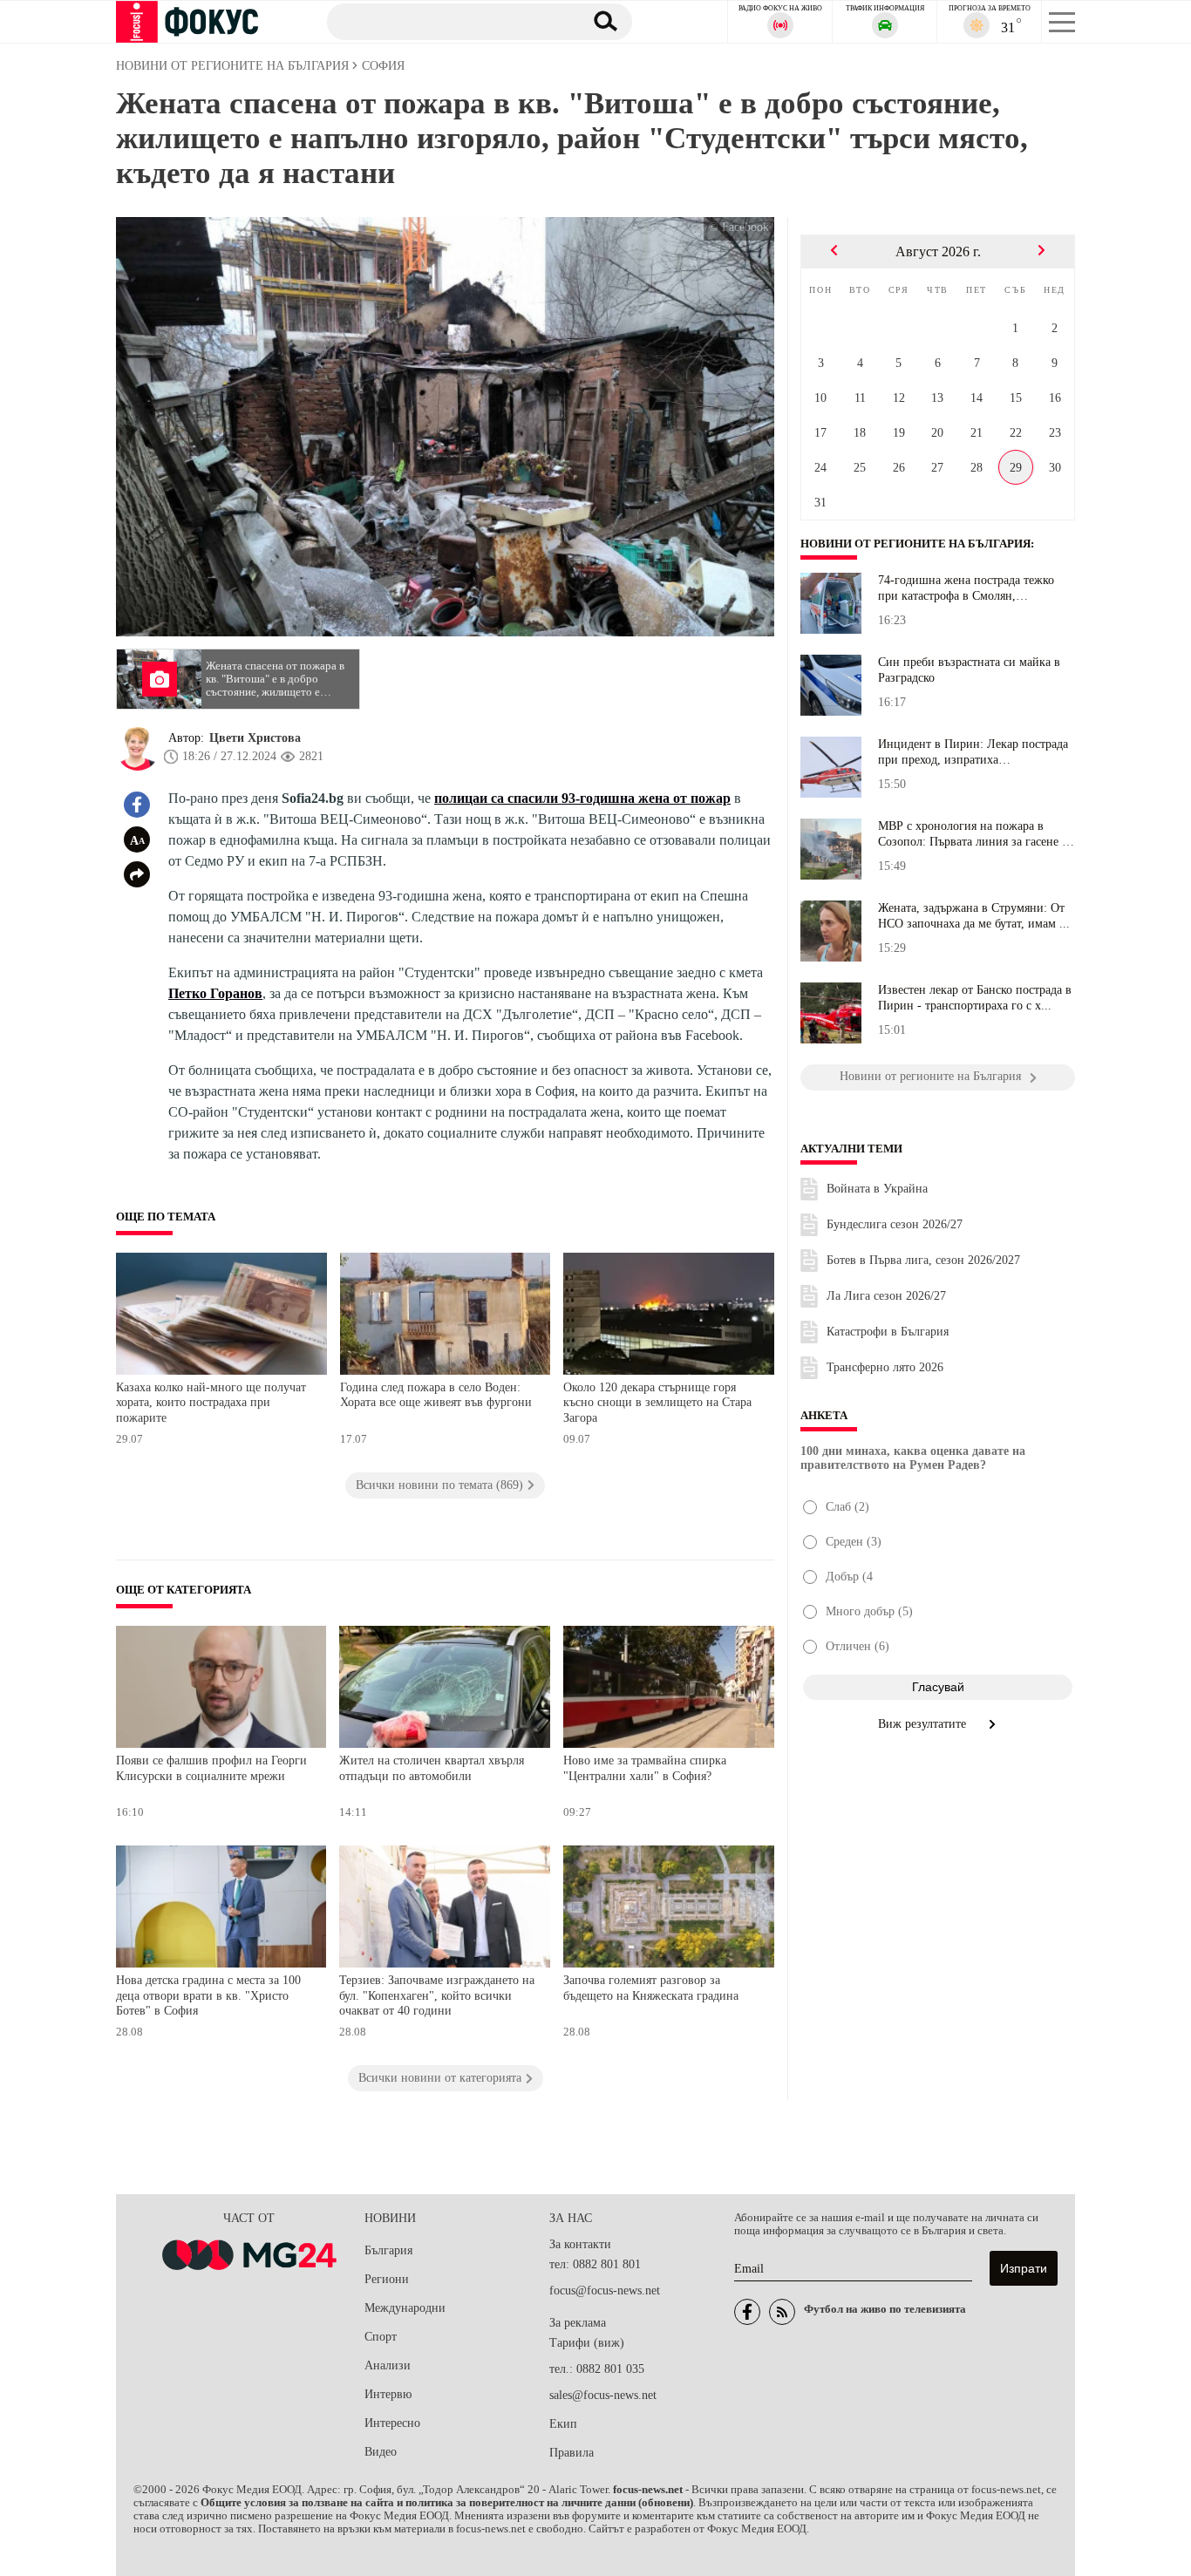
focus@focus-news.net (605, 2291)
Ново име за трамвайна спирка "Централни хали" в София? (645, 1768)
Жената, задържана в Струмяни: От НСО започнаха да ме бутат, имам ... (974, 916)
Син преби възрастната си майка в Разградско (969, 670)
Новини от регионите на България (915, 544)
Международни (405, 2308)
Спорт (381, 2337)
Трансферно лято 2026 (885, 1367)
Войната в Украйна (877, 1189)
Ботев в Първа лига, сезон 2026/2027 (923, 1260)
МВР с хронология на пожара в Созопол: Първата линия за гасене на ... (976, 834)
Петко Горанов (215, 993)
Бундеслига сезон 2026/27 (895, 1224)
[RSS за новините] (782, 2312)
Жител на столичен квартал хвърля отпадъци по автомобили (432, 1768)
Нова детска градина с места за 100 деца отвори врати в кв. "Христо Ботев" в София (208, 1995)
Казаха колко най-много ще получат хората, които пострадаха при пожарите (211, 1403)
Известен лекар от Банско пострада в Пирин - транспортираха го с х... (975, 998)
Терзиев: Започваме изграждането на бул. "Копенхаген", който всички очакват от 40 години (437, 1995)
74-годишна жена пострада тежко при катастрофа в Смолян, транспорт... (966, 588)
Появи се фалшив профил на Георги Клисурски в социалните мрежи (211, 1768)
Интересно (392, 2423)
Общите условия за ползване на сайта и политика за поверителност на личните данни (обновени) (447, 2503)
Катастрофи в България (888, 1332)
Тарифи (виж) (587, 2343)
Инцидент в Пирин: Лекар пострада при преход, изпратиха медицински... (973, 752)
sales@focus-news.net (603, 2395)
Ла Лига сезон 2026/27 (886, 1296)
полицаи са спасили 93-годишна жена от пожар (582, 798)
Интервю (388, 2394)
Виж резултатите (924, 1724)
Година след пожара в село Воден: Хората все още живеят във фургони (436, 1395)
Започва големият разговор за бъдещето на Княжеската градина (651, 1988)
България (388, 2250)
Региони (387, 2279)
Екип (563, 2424)
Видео (381, 2452)
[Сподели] (137, 874)
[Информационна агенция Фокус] (747, 2312)
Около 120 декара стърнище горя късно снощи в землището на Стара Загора (657, 1403)
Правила (572, 2453)
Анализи (388, 2365)
